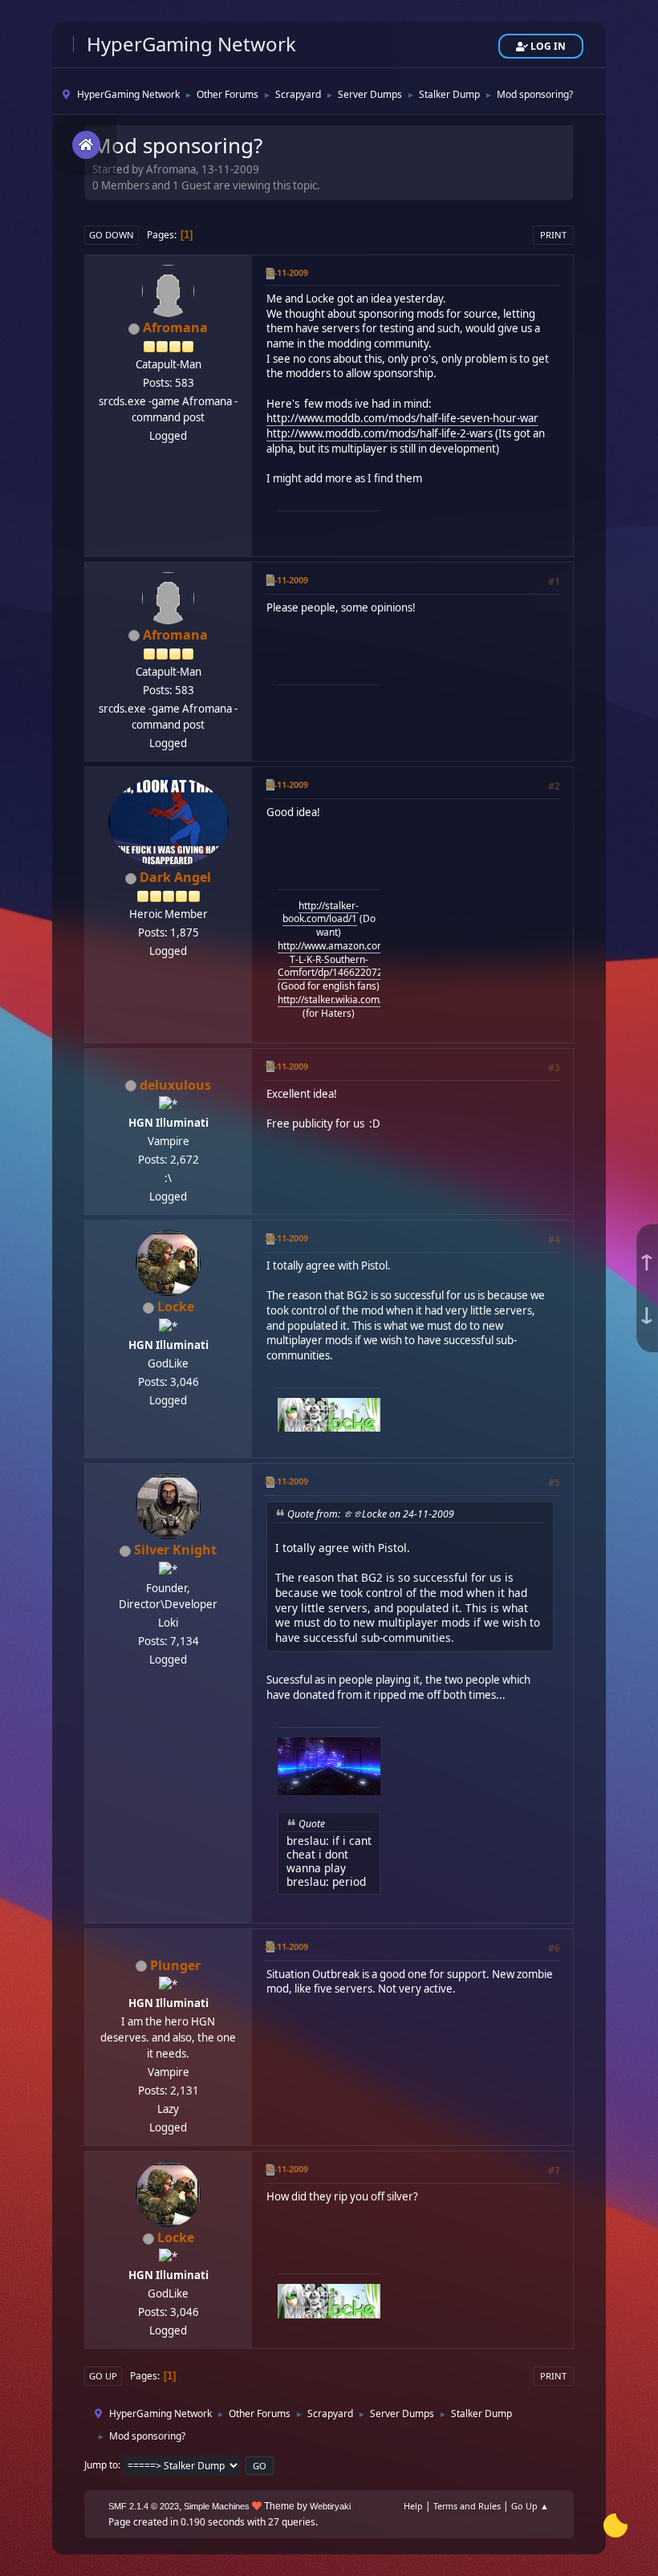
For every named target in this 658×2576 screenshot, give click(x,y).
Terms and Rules (467, 2506)
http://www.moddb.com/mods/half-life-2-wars (380, 433)
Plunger (175, 1965)
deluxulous (175, 1085)
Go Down (112, 235)
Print (553, 235)
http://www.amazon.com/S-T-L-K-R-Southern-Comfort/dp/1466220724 (338, 959)
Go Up (103, 2376)
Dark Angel (175, 877)
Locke (176, 1306)
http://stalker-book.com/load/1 (321, 912)
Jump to (101, 2465)
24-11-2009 (286, 1238)
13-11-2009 (286, 272)
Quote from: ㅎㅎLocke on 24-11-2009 (371, 1514)
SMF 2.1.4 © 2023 (144, 2506)
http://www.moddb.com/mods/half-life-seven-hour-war (402, 418)
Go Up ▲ (530, 2506)
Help (413, 2506)
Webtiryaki (330, 2506)
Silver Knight (175, 1550)
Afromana (175, 327)
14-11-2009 (286, 580)
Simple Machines (217, 2506)
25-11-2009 (286, 1481)
